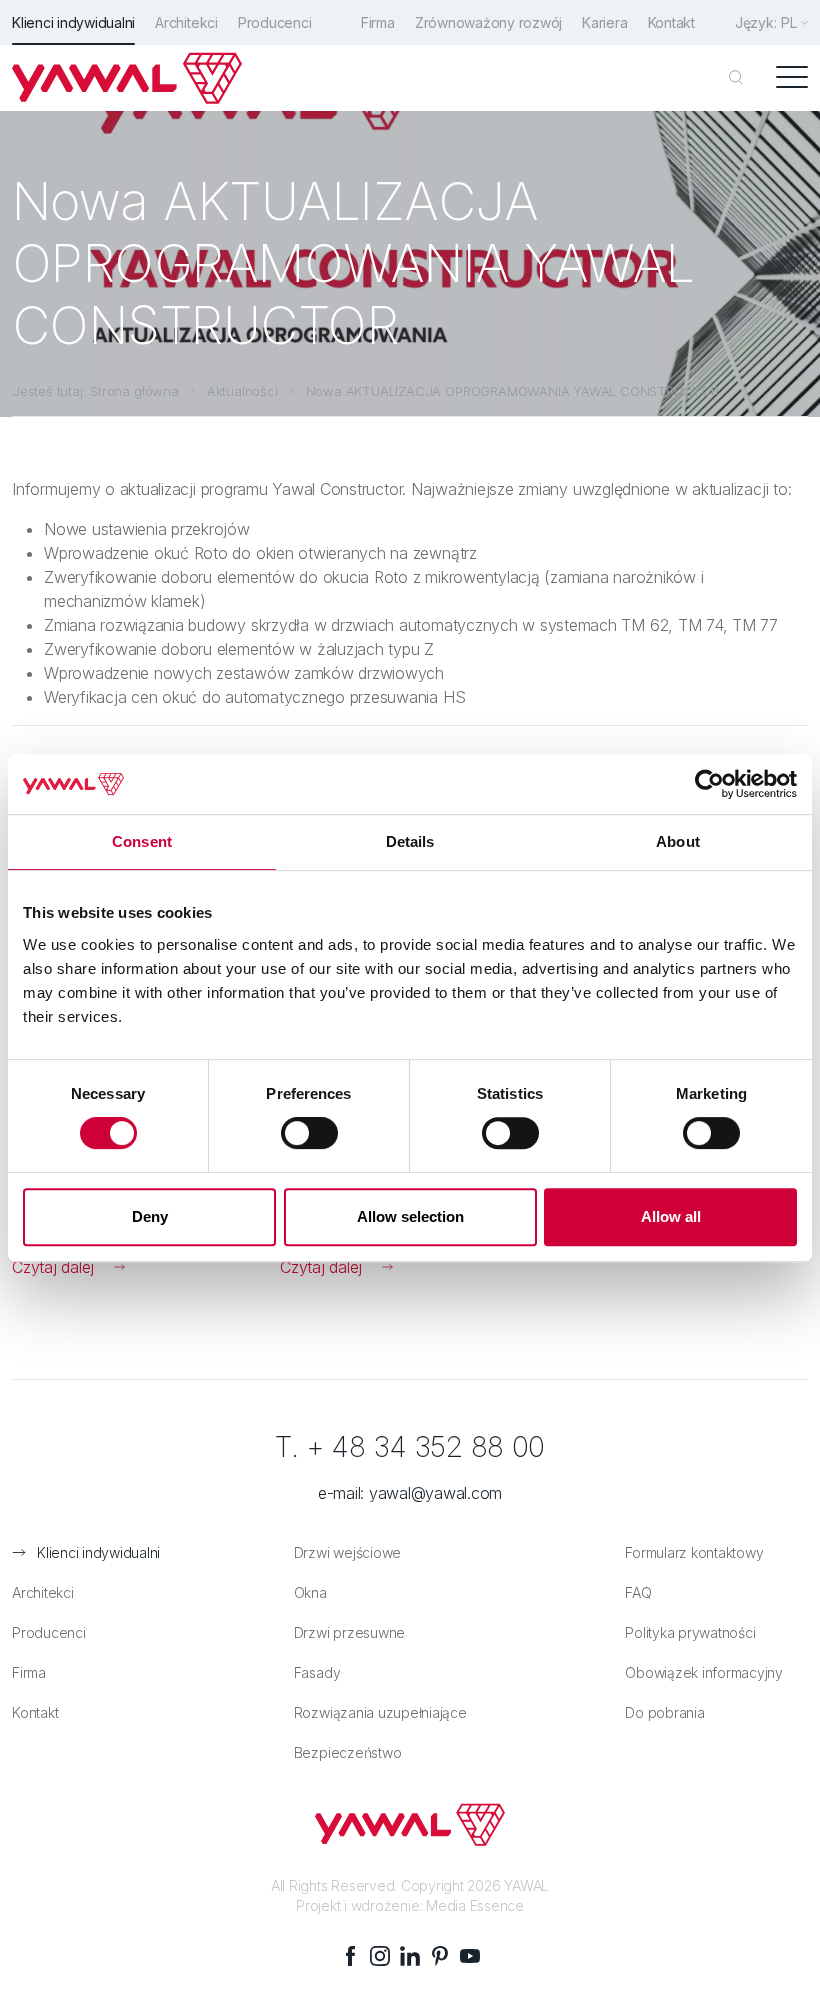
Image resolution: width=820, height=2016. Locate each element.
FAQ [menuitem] (638, 1592)
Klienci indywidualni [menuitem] (73, 22)
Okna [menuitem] (310, 1592)
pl (789, 22)
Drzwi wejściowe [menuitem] (347, 1552)
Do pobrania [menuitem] (664, 1712)
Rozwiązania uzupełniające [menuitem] (380, 1712)
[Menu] (792, 78)
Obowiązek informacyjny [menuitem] (704, 1672)
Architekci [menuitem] (186, 22)
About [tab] (678, 841)
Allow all (671, 1216)
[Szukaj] (736, 78)
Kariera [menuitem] (604, 22)
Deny (150, 1216)
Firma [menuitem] (378, 22)
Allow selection (410, 1216)
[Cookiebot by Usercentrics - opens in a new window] (709, 784)
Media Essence (475, 1905)
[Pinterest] (440, 1956)
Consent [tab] (142, 841)
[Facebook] (350, 1956)
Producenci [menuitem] (275, 22)
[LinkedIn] (410, 1956)
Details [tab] (410, 841)
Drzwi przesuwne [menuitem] (349, 1632)
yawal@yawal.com (435, 1493)
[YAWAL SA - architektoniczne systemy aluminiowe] (127, 78)
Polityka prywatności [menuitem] (690, 1632)
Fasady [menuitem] (317, 1672)
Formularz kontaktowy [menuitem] (694, 1552)
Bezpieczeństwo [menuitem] (348, 1752)
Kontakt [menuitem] (671, 22)
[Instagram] (380, 1956)
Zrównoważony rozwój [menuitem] (488, 22)
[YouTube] (470, 1956)
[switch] (309, 1133)
